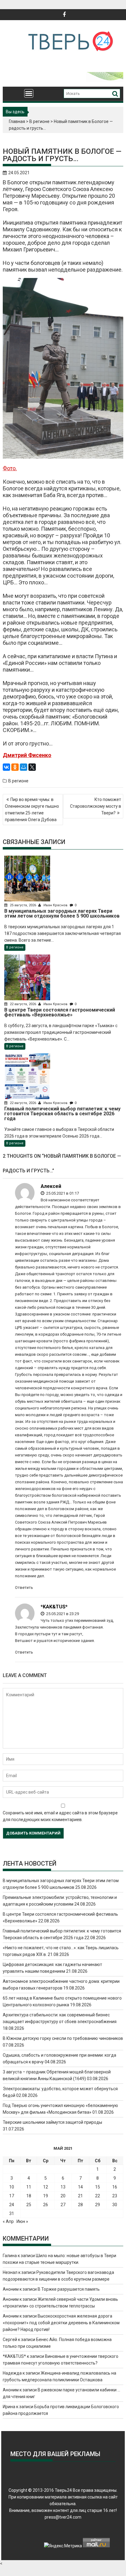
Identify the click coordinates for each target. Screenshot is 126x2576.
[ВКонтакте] (6, 767)
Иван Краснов (56, 905)
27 (63, 2205)
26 (46, 2205)
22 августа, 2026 (23, 1004)
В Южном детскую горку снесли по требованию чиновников (63, 2038)
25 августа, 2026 (23, 905)
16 (115, 2187)
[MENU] (29, 93)
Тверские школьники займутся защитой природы (52, 2122)
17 (12, 2196)
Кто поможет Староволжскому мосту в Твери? (96, 806)
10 (12, 2187)
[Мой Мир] (24, 767)
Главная (17, 121)
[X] (32, 767)
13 (63, 2187)
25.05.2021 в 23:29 (62, 1614)
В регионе (39, 121)
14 (80, 2187)
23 (115, 2196)
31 (12, 2213)
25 (29, 2205)
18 (29, 2196)
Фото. (10, 468)
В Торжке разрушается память (69, 2289)
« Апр (8, 2221)
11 (29, 2187)
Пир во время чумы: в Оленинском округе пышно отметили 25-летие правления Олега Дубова (32, 810)
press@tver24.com (63, 2517)
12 (46, 2187)
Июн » (22, 2221)
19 (46, 2196)
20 (63, 2196)
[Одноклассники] (15, 767)
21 (80, 2196)
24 (12, 2205)
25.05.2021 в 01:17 (62, 1193)
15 (98, 2187)
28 (80, 2205)
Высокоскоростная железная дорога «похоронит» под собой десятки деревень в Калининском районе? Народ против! (61, 2323)
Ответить (24, 1587)
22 (98, 2196)
